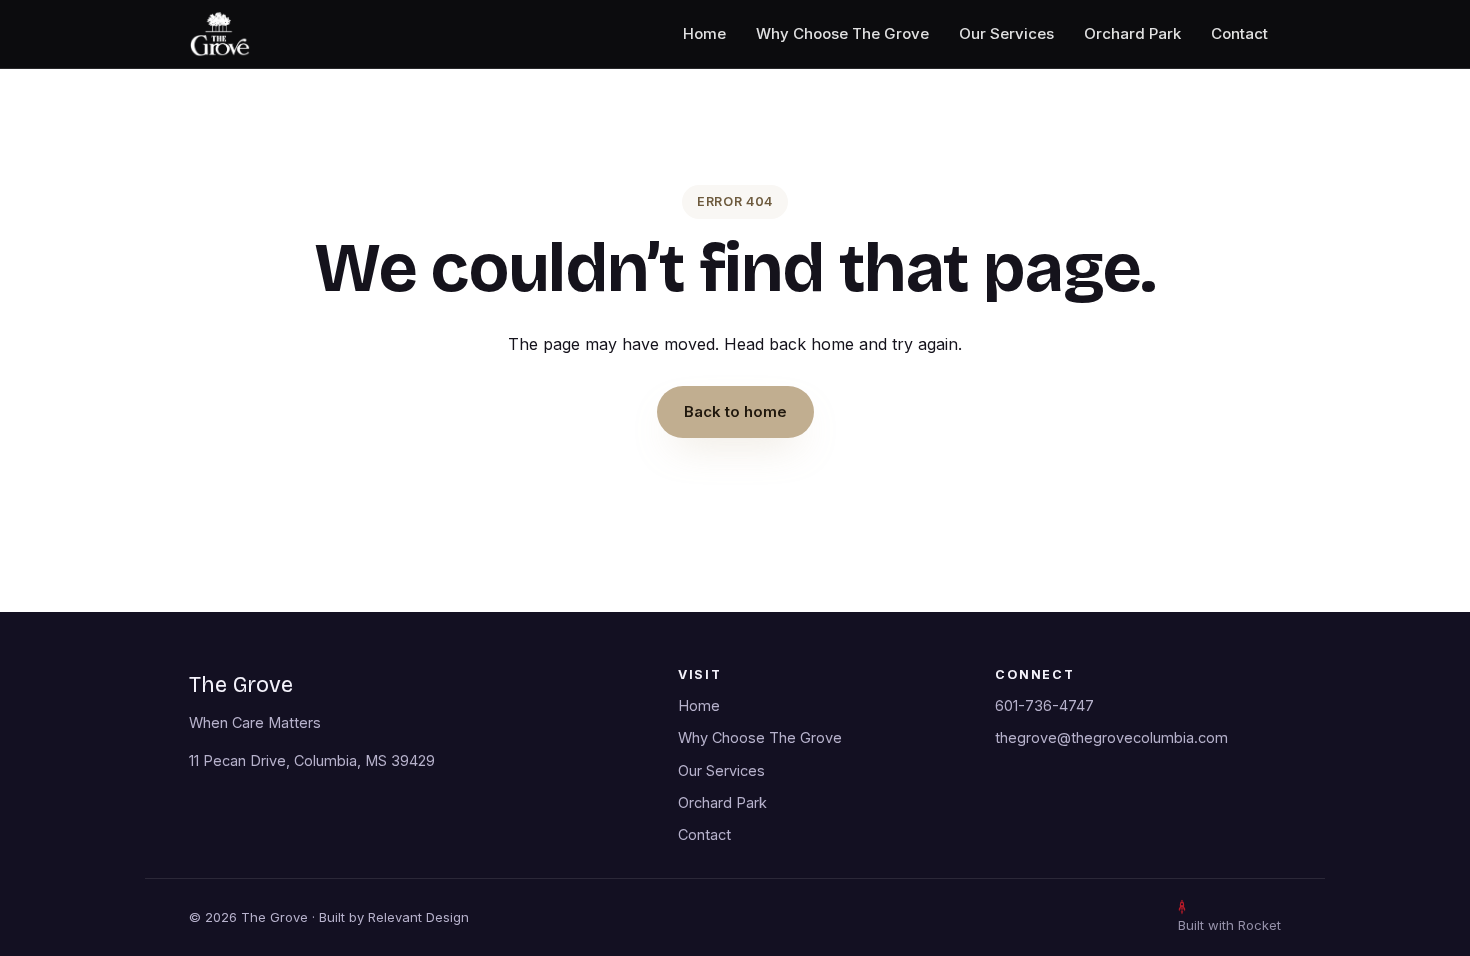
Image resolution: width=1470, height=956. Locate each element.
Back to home (735, 411)
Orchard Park (1132, 33)
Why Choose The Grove (842, 33)
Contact (1239, 33)
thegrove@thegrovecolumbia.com (1111, 737)
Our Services (1006, 33)
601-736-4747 (1044, 705)
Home (704, 33)
